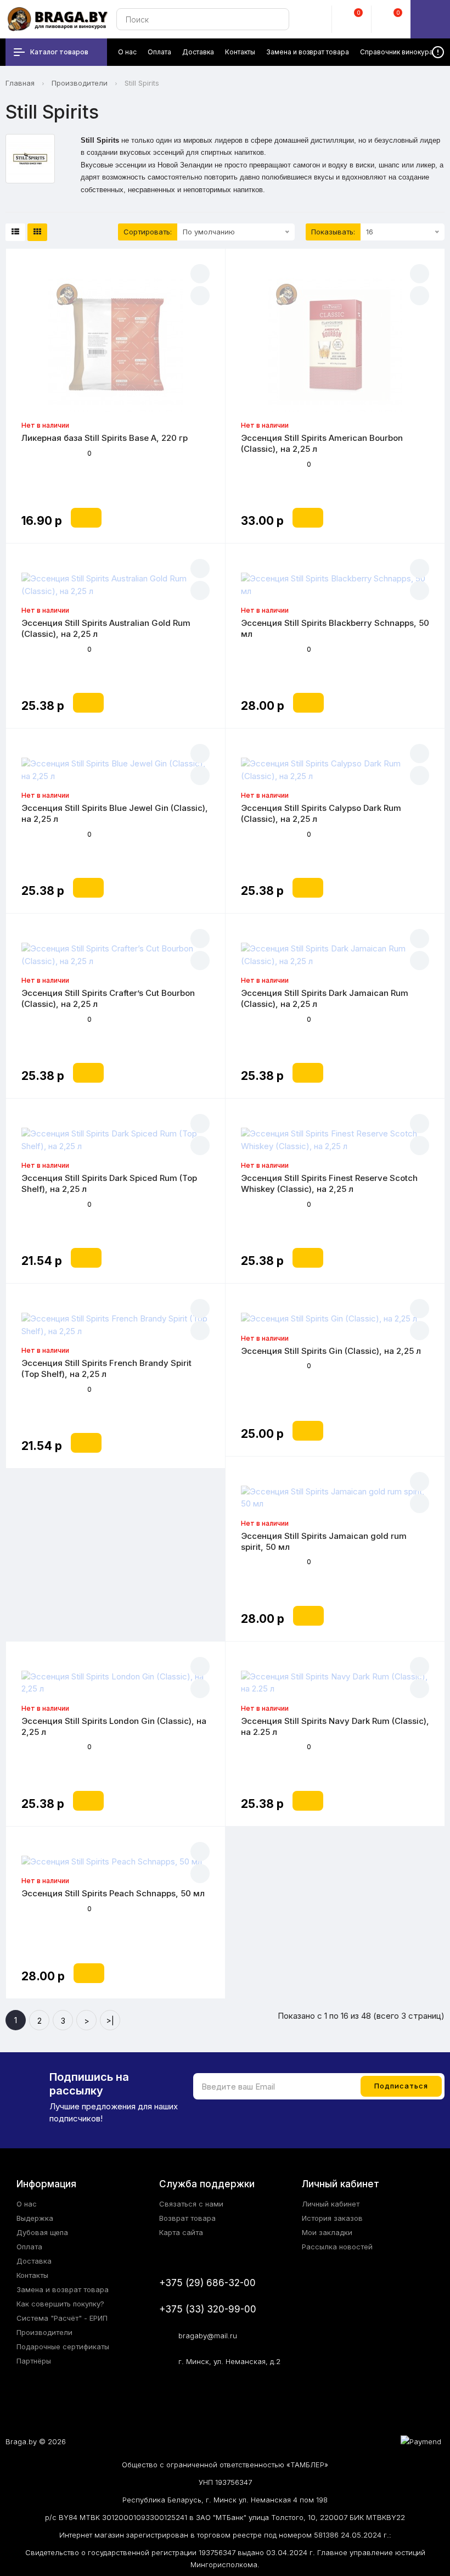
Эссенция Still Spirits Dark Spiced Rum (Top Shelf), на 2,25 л (109, 1183)
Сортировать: (148, 232)
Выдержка (35, 2218)
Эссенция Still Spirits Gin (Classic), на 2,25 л (331, 1351)
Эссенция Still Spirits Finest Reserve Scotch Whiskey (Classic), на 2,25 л (329, 1183)
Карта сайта (181, 2232)
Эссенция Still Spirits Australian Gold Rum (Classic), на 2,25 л (106, 628)
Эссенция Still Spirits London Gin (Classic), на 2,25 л (114, 1726)
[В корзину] (86, 518)
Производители (80, 83)
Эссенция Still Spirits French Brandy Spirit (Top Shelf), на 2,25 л (106, 1368)
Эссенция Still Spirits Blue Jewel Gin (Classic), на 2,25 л (115, 813)
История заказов (332, 2218)
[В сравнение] (200, 296)
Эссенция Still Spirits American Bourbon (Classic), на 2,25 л (322, 443)
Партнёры (34, 2361)
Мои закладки (327, 2232)
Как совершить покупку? (60, 2304)
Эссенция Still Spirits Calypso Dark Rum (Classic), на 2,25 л (321, 813)
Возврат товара (187, 2218)
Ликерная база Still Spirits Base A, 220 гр (105, 438)
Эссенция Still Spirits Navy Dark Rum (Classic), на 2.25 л (335, 1726)
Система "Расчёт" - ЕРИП (62, 2318)
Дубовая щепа (42, 2232)
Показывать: (333, 232)
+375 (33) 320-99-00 (208, 2309)
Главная (20, 83)
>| (110, 2021)
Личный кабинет (331, 2204)
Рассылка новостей (337, 2247)
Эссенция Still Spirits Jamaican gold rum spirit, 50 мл (324, 1541)
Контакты (32, 2275)
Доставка (34, 2261)
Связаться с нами (191, 2204)
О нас (27, 2204)
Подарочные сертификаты (63, 2347)
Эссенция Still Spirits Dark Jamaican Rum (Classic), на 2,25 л (325, 998)
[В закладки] (200, 274)
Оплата (29, 2247)
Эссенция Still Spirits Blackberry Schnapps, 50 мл (335, 628)
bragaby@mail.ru (208, 2336)
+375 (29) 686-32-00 (207, 2283)
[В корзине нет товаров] (430, 19)
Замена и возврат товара (63, 2289)
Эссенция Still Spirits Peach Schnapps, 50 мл (113, 1893)
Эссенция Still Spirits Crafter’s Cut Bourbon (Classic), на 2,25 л (108, 998)
